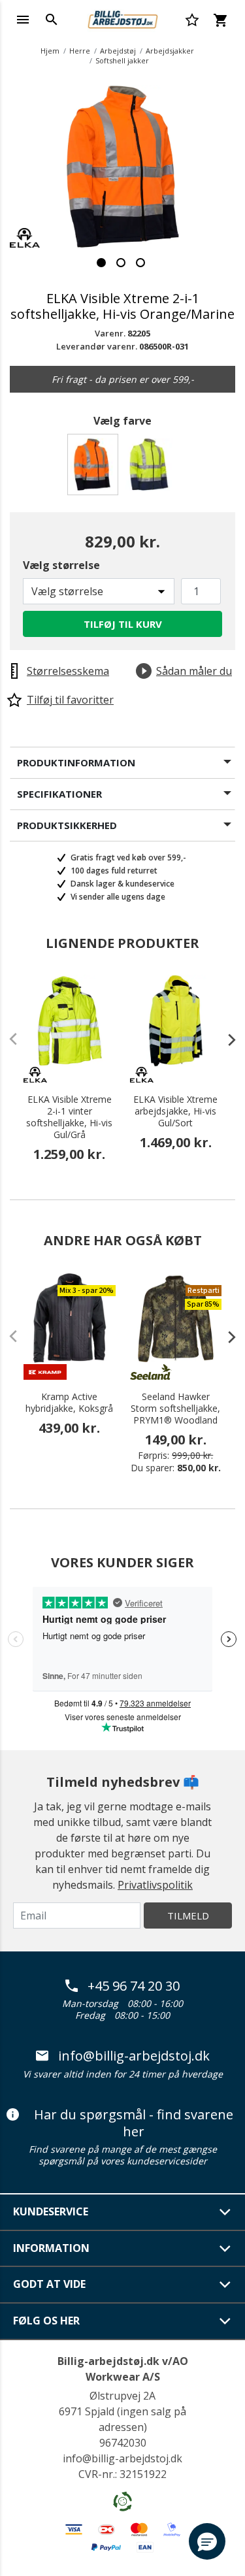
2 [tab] (121, 263)
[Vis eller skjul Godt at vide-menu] (225, 2285)
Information (51, 2248)
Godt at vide (49, 2284)
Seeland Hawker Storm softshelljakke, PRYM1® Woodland (175, 1409)
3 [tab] (140, 263)
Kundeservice (51, 2211)
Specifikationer (59, 794)
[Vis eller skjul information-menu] (225, 2249)
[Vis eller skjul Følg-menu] (225, 2321)
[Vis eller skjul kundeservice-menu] (225, 2212)
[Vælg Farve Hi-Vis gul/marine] (151, 468)
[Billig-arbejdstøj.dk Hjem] (122, 18)
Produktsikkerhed (67, 825)
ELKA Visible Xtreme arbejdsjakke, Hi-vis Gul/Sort (175, 1111)
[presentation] (225, 1039)
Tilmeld (188, 1916)
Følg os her (46, 2321)
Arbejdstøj (118, 51)
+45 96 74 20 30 (134, 1986)
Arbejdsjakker (170, 51)
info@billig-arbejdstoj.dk (134, 2056)
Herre (80, 51)
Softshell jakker (122, 60)
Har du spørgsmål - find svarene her (134, 2123)
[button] (207, 2541)
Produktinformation (76, 762)
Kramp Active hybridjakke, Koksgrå (69, 1403)
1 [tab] (101, 263)
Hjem (50, 51)
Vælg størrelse (61, 565)
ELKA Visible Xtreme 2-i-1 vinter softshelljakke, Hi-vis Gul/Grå (69, 1117)
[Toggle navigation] (23, 20)
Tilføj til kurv (123, 624)
